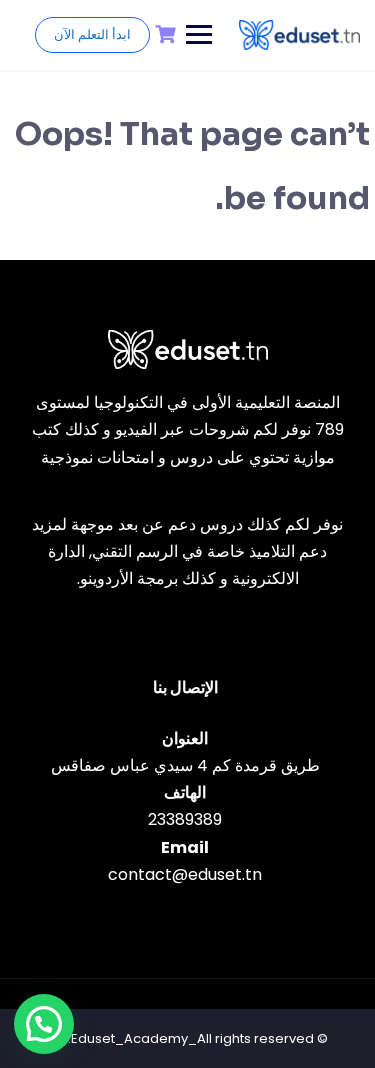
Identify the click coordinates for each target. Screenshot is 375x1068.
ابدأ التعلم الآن (92, 34)
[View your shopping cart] (163, 34)
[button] (44, 1024)
